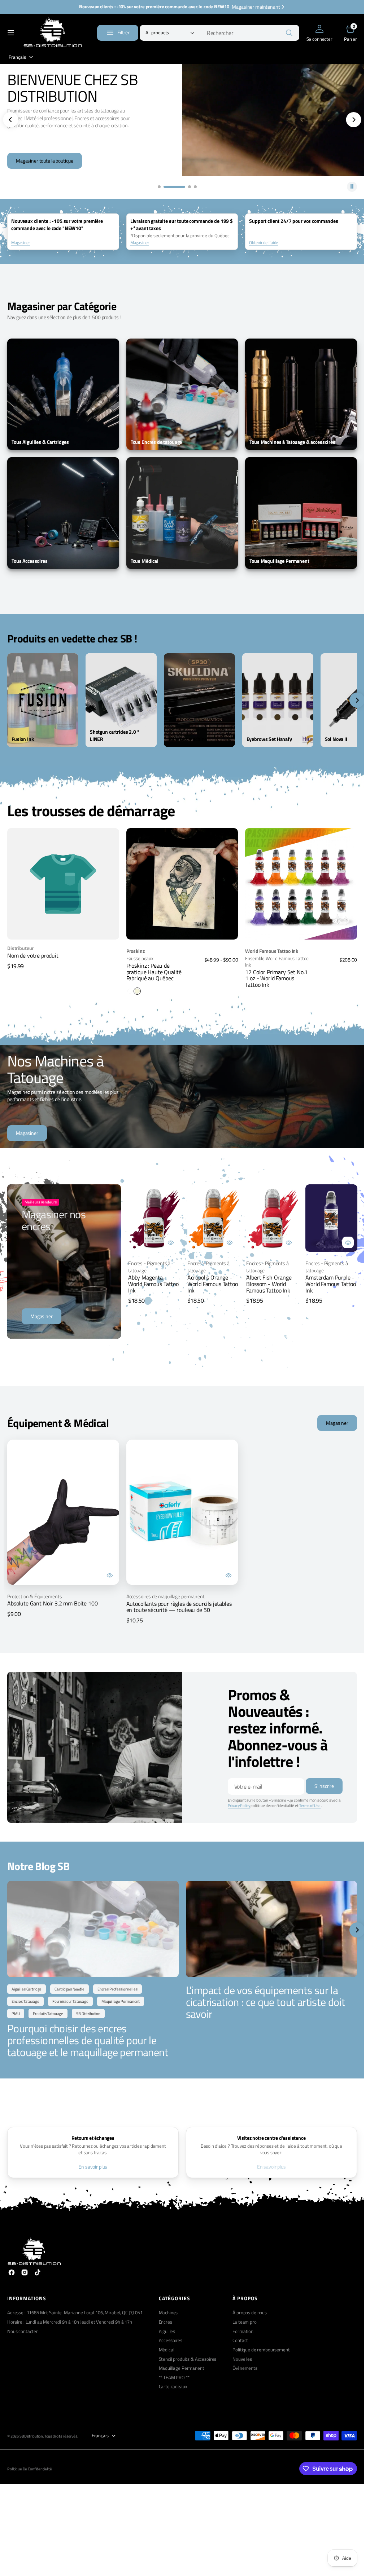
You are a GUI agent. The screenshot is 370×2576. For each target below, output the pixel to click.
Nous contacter (23, 2331)
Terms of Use (310, 1806)
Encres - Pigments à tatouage (149, 1267)
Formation (243, 2331)
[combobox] (250, 33)
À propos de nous (250, 2313)
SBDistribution (31, 2436)
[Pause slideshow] (352, 187)
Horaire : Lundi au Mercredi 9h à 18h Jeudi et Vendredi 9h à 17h (70, 2322)
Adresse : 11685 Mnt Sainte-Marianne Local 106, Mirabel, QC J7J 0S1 (75, 2313)
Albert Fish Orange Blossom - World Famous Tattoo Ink (269, 1284)
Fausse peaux (140, 959)
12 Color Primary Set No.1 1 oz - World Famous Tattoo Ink (276, 978)
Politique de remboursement (261, 2350)
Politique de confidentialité (30, 2469)
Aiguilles (167, 2331)
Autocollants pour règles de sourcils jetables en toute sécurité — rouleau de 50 (179, 1607)
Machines (168, 2313)
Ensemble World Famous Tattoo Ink (277, 962)
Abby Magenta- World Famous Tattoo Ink (153, 1284)
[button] (11, 33)
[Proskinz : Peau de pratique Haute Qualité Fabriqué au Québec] (182, 969)
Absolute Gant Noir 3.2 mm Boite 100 (52, 1603)
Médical (167, 2350)
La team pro (244, 2322)
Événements (245, 2368)
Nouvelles (242, 2359)
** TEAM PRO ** (174, 2378)
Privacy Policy (239, 1806)
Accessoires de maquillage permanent (166, 1596)
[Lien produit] (182, 884)
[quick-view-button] (171, 1242)
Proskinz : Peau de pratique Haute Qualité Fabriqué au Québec (154, 972)
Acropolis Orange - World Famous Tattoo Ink (213, 1284)
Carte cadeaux (173, 2387)
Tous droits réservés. (61, 2436)
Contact (240, 2340)
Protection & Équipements (35, 1596)
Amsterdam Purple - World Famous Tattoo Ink (331, 1284)
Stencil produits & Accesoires (188, 2359)
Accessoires (171, 2340)
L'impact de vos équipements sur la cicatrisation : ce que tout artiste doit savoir (266, 2002)
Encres (166, 2322)
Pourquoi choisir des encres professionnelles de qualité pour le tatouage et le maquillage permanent (88, 2040)
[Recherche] (289, 33)
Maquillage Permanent (182, 2368)
